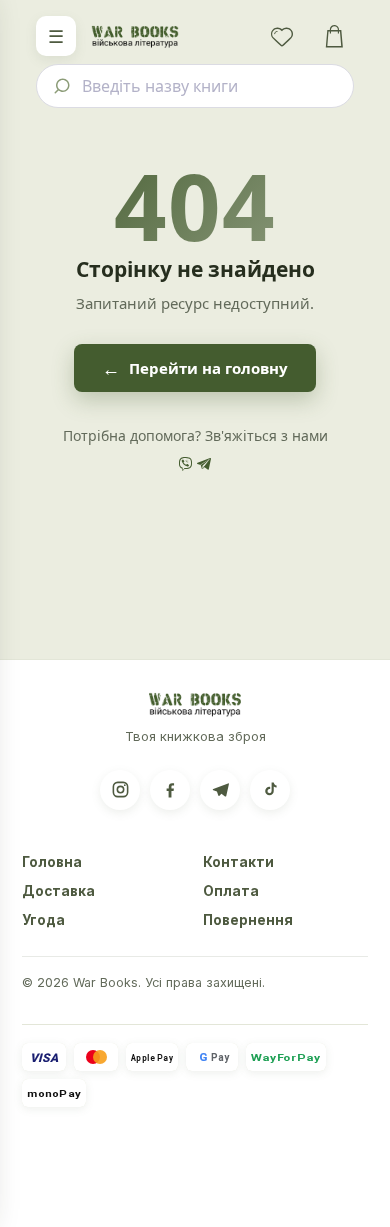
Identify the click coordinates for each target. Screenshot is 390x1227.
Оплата (231, 891)
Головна (52, 862)
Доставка (58, 891)
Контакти (238, 862)
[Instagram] (120, 790)
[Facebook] (170, 790)
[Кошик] (334, 36)
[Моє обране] (282, 36)
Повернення (248, 920)
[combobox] (195, 86)
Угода (43, 920)
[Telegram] (220, 790)
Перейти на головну (195, 368)
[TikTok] (270, 790)
